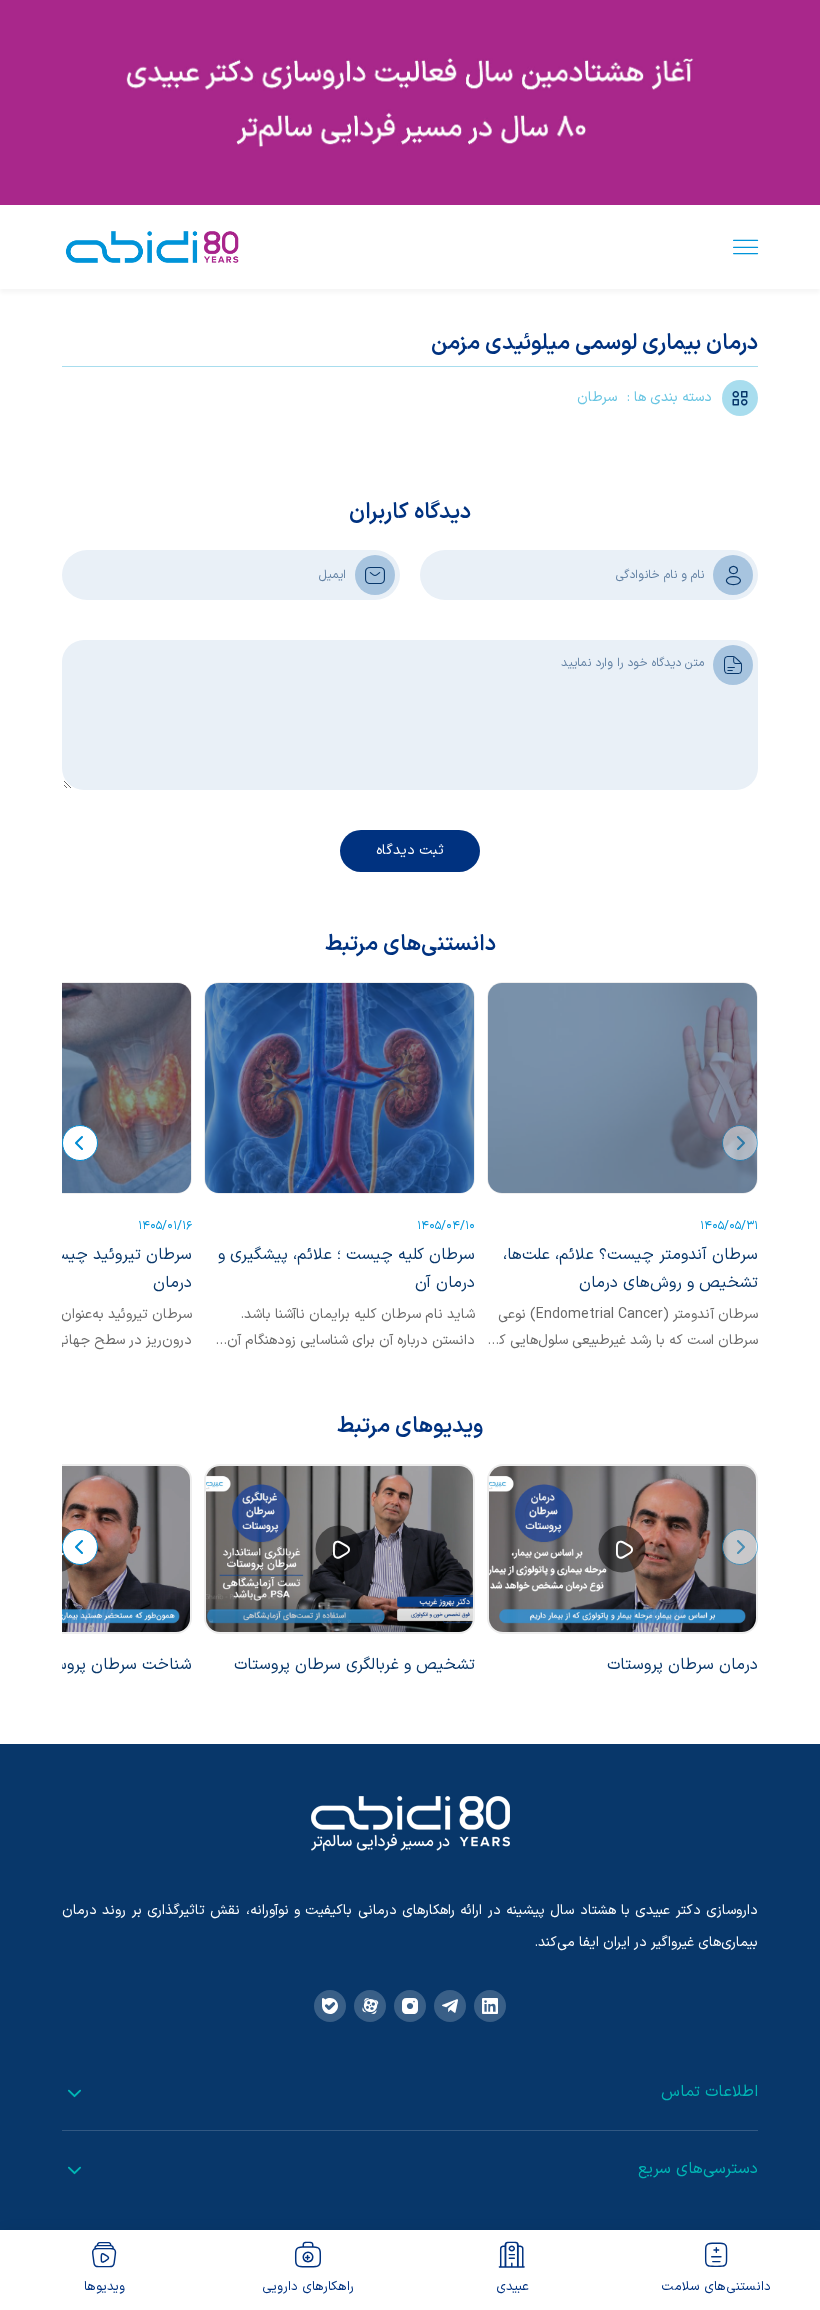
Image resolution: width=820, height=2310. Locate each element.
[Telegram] (450, 2006)
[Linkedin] (490, 2006)
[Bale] (330, 2006)
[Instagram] (410, 2006)
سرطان (597, 397)
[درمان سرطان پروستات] (622, 1549)
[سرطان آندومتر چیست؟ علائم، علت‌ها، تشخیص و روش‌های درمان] (622, 1088)
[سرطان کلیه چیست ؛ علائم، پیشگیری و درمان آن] (339, 1088)
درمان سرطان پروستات (682, 1665)
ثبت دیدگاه (410, 850)
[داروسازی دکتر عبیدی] (152, 247)
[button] (740, 1143)
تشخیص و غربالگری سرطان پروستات (354, 1665)
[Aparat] (370, 2006)
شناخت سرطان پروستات (111, 1665)
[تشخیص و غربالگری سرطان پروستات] (339, 1549)
